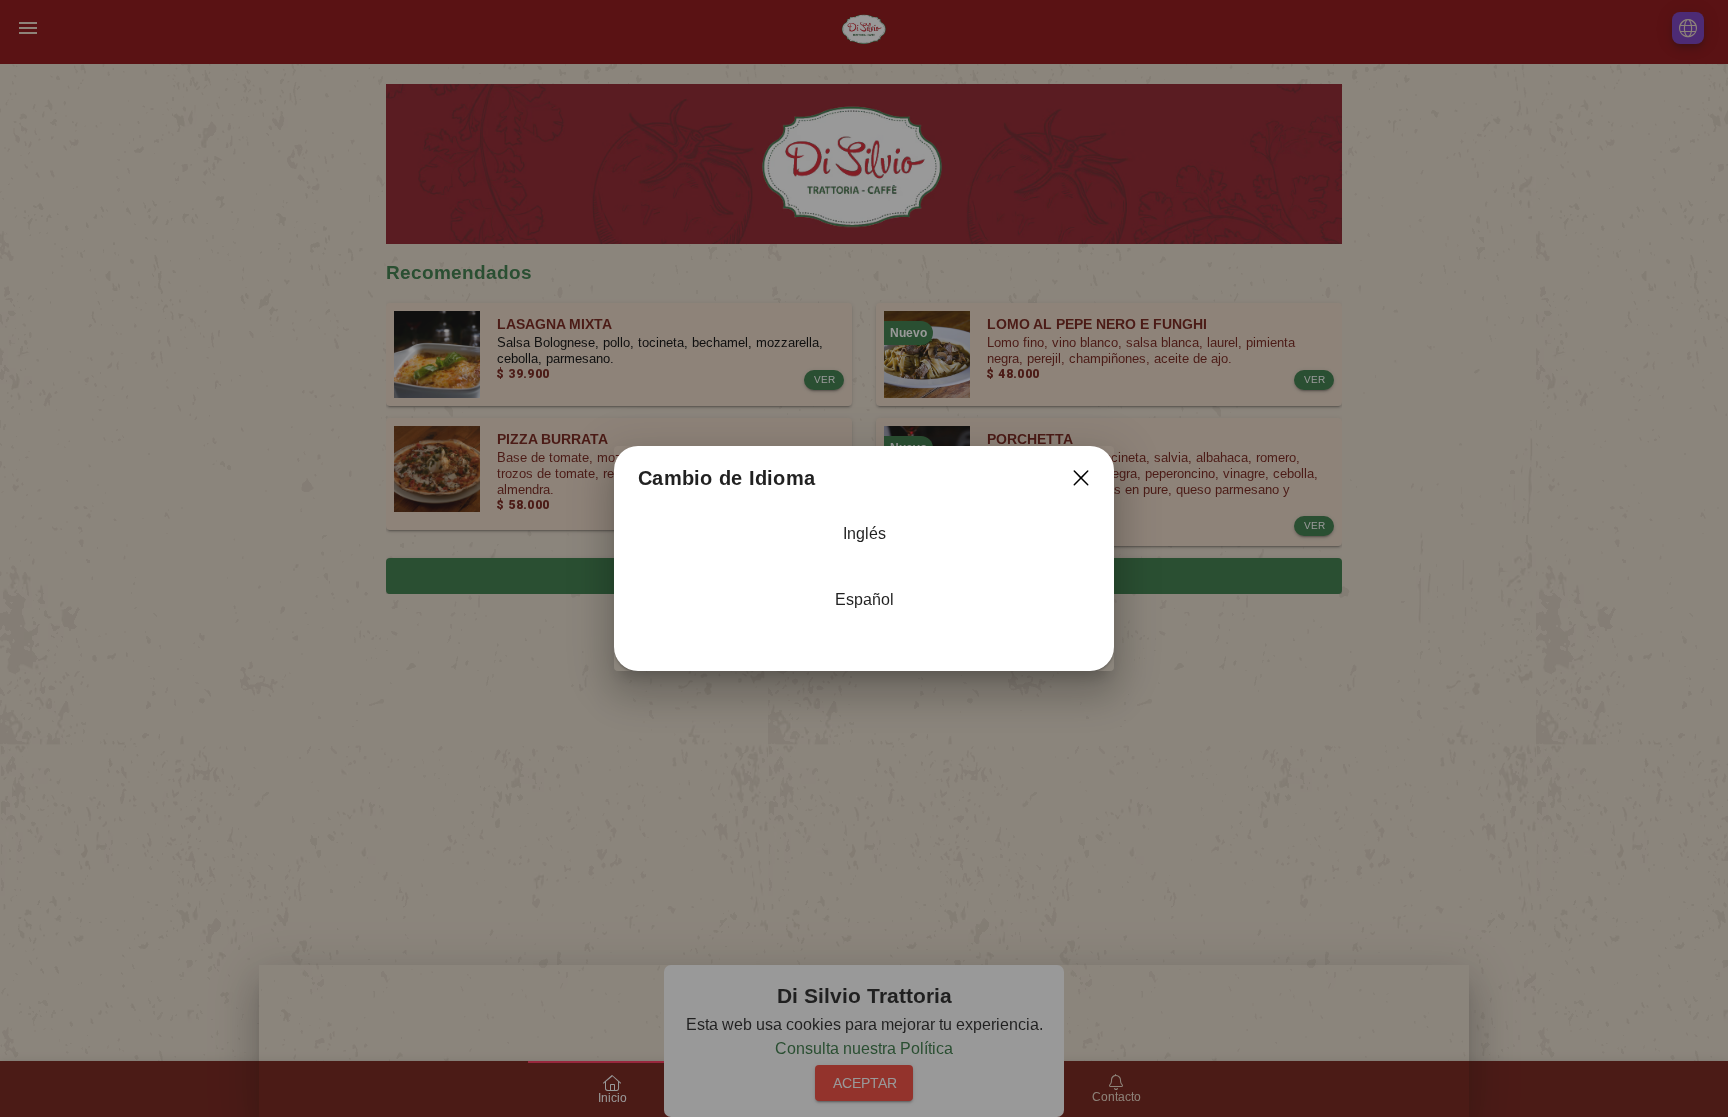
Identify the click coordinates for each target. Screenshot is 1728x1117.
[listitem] (864, 544)
